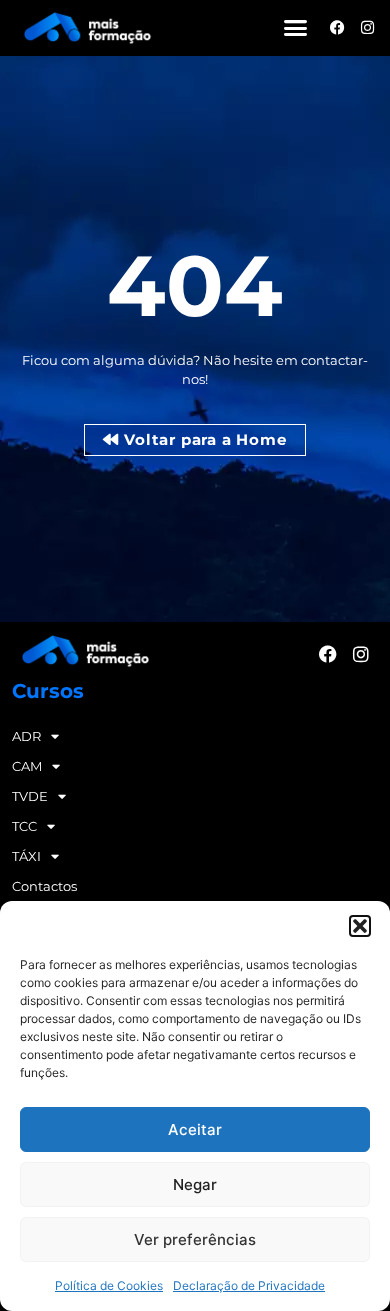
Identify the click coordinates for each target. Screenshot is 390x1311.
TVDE (30, 796)
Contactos (44, 886)
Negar (195, 1184)
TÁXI (26, 856)
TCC (24, 826)
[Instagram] (367, 27)
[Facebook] (337, 27)
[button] (360, 926)
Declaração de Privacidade (249, 1285)
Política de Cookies (109, 1285)
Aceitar (195, 1129)
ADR (26, 736)
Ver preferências (195, 1239)
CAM (27, 766)
